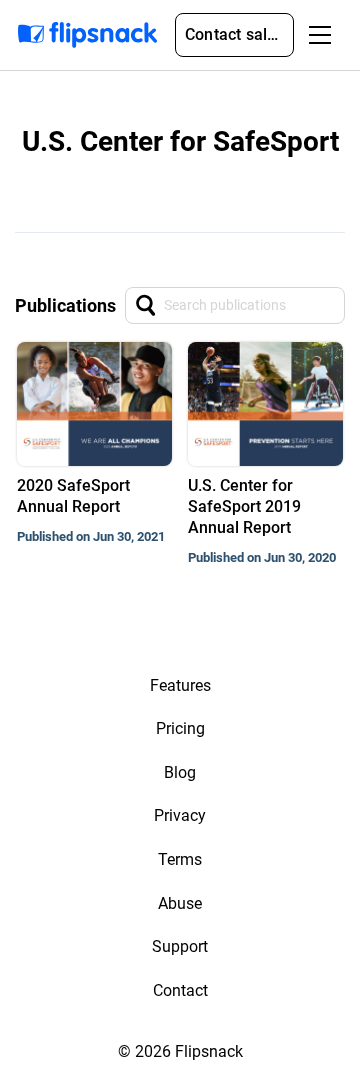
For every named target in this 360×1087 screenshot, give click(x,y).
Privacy (180, 815)
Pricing (180, 728)
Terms (180, 859)
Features (180, 685)
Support (180, 946)
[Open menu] (320, 35)
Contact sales (235, 34)
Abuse (180, 903)
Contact (180, 990)
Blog (180, 772)
